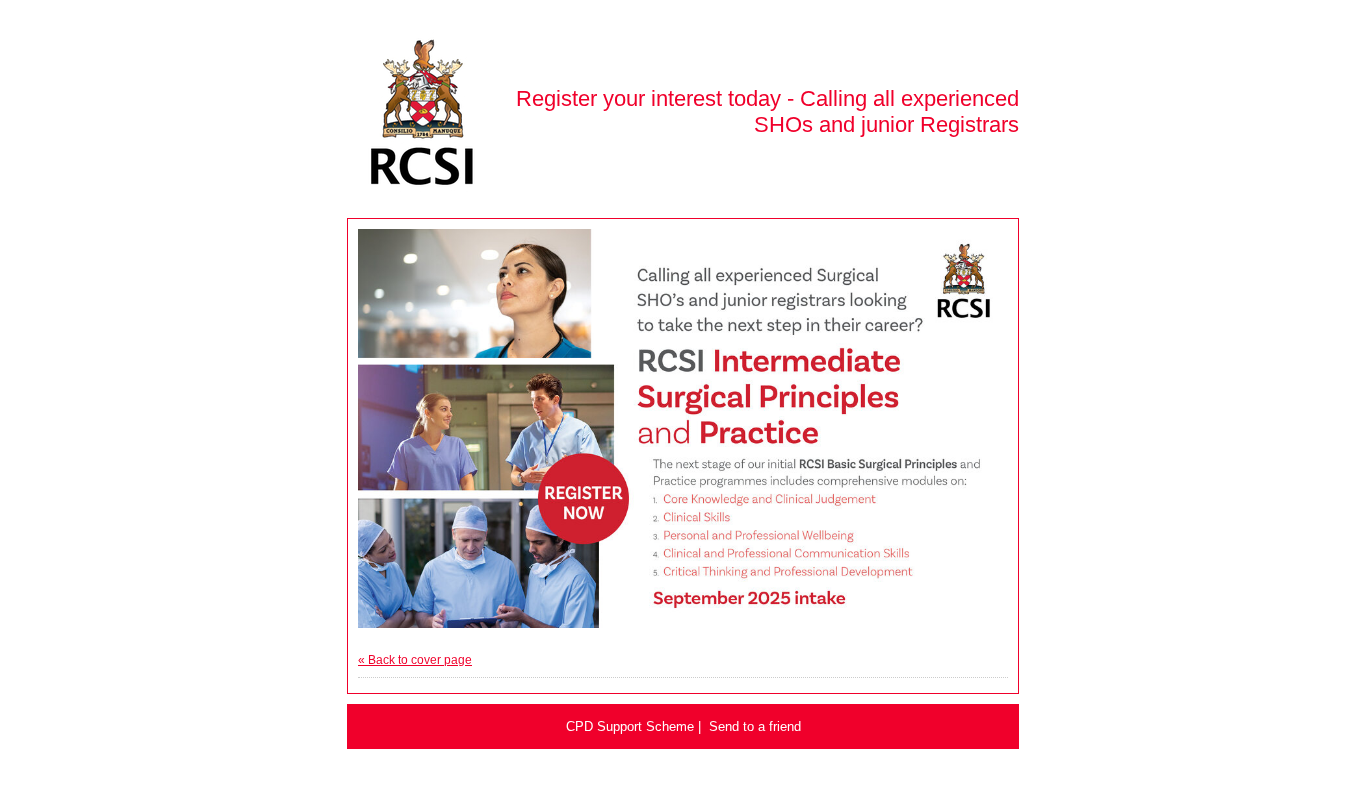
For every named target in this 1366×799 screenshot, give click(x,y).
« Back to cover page (415, 660)
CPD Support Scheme (630, 726)
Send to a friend (755, 726)
